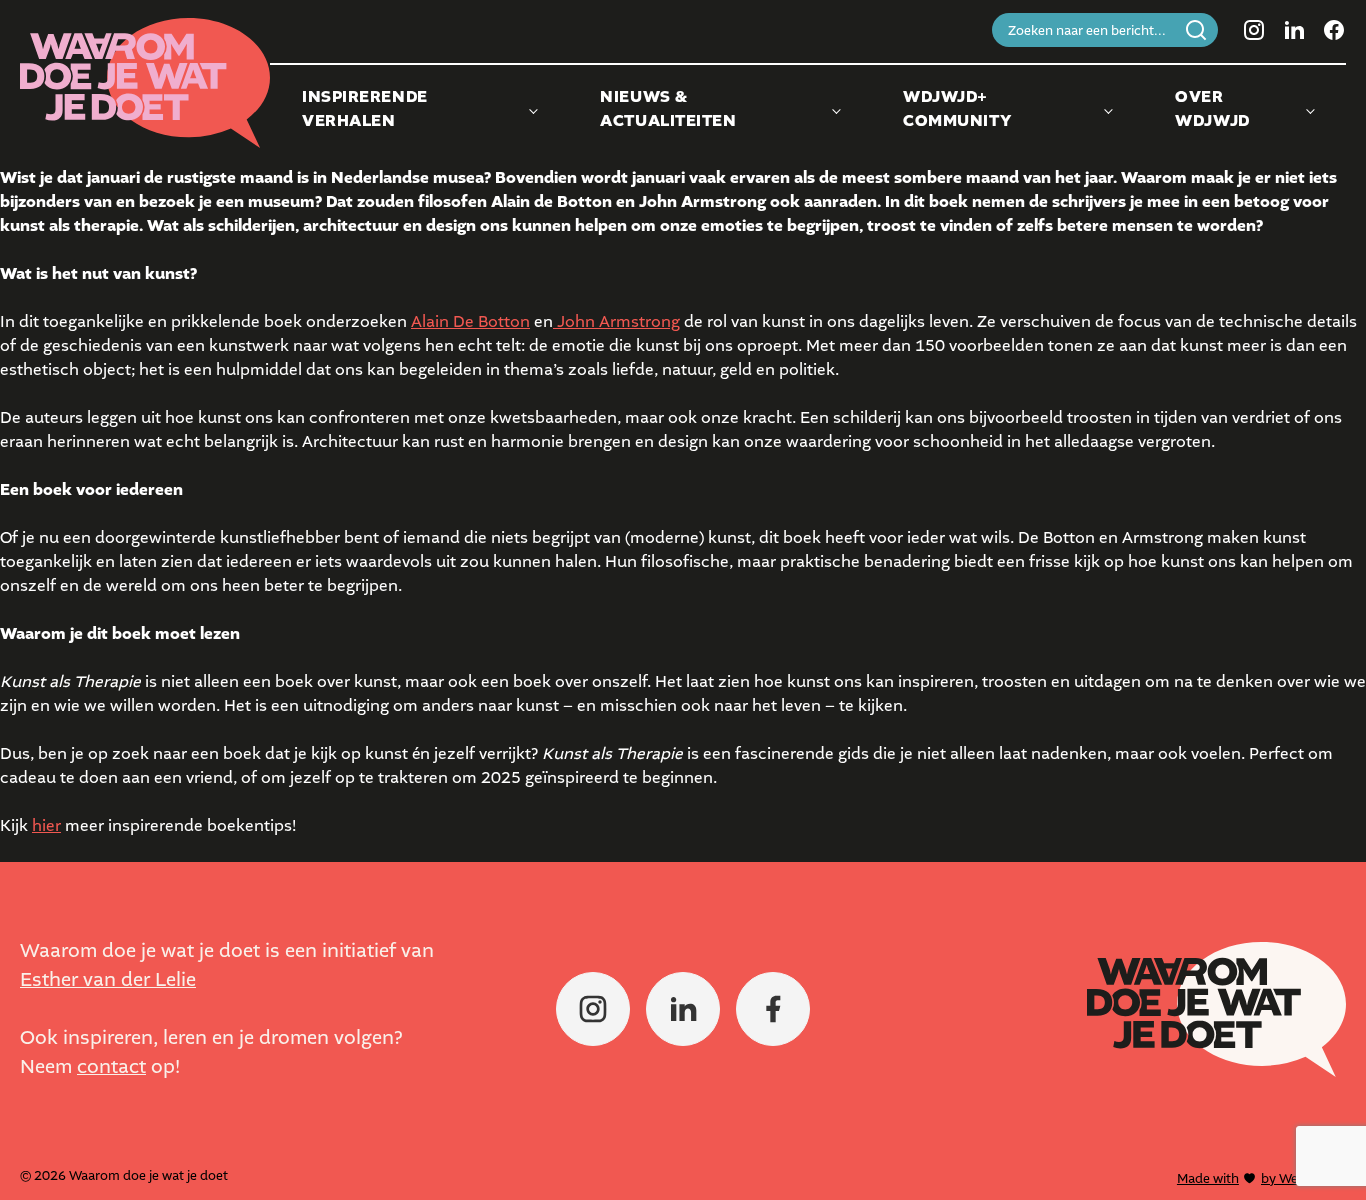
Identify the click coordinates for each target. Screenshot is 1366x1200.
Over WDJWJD (1212, 109)
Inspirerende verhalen (365, 109)
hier (46, 825)
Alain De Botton (470, 321)
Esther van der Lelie (108, 979)
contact (111, 1066)
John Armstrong (616, 321)
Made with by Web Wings (1261, 1178)
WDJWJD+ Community (957, 109)
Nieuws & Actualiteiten (668, 109)
